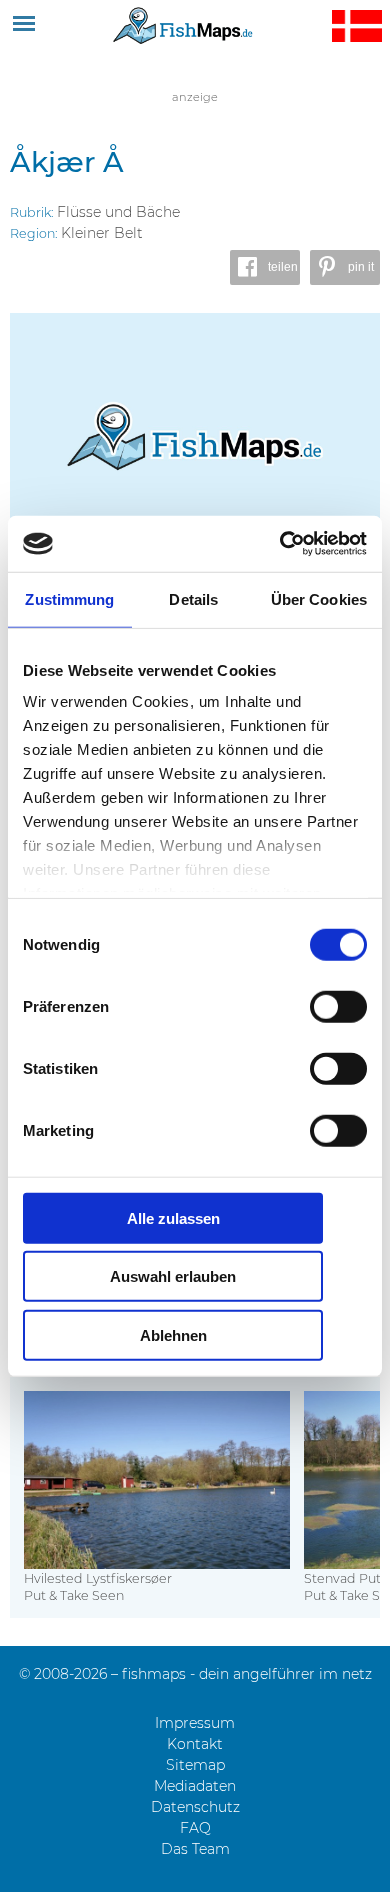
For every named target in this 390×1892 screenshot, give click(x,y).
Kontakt (195, 1744)
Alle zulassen (173, 1217)
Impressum (195, 1723)
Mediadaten (195, 1786)
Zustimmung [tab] (69, 598)
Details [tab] (193, 598)
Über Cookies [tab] (319, 598)
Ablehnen (173, 1334)
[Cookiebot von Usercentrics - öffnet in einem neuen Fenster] (280, 544)
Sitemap (195, 1765)
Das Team (195, 1849)
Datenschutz (195, 1807)
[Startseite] (183, 25)
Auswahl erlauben (173, 1276)
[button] (265, 267)
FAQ (195, 1828)
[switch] (338, 1006)
